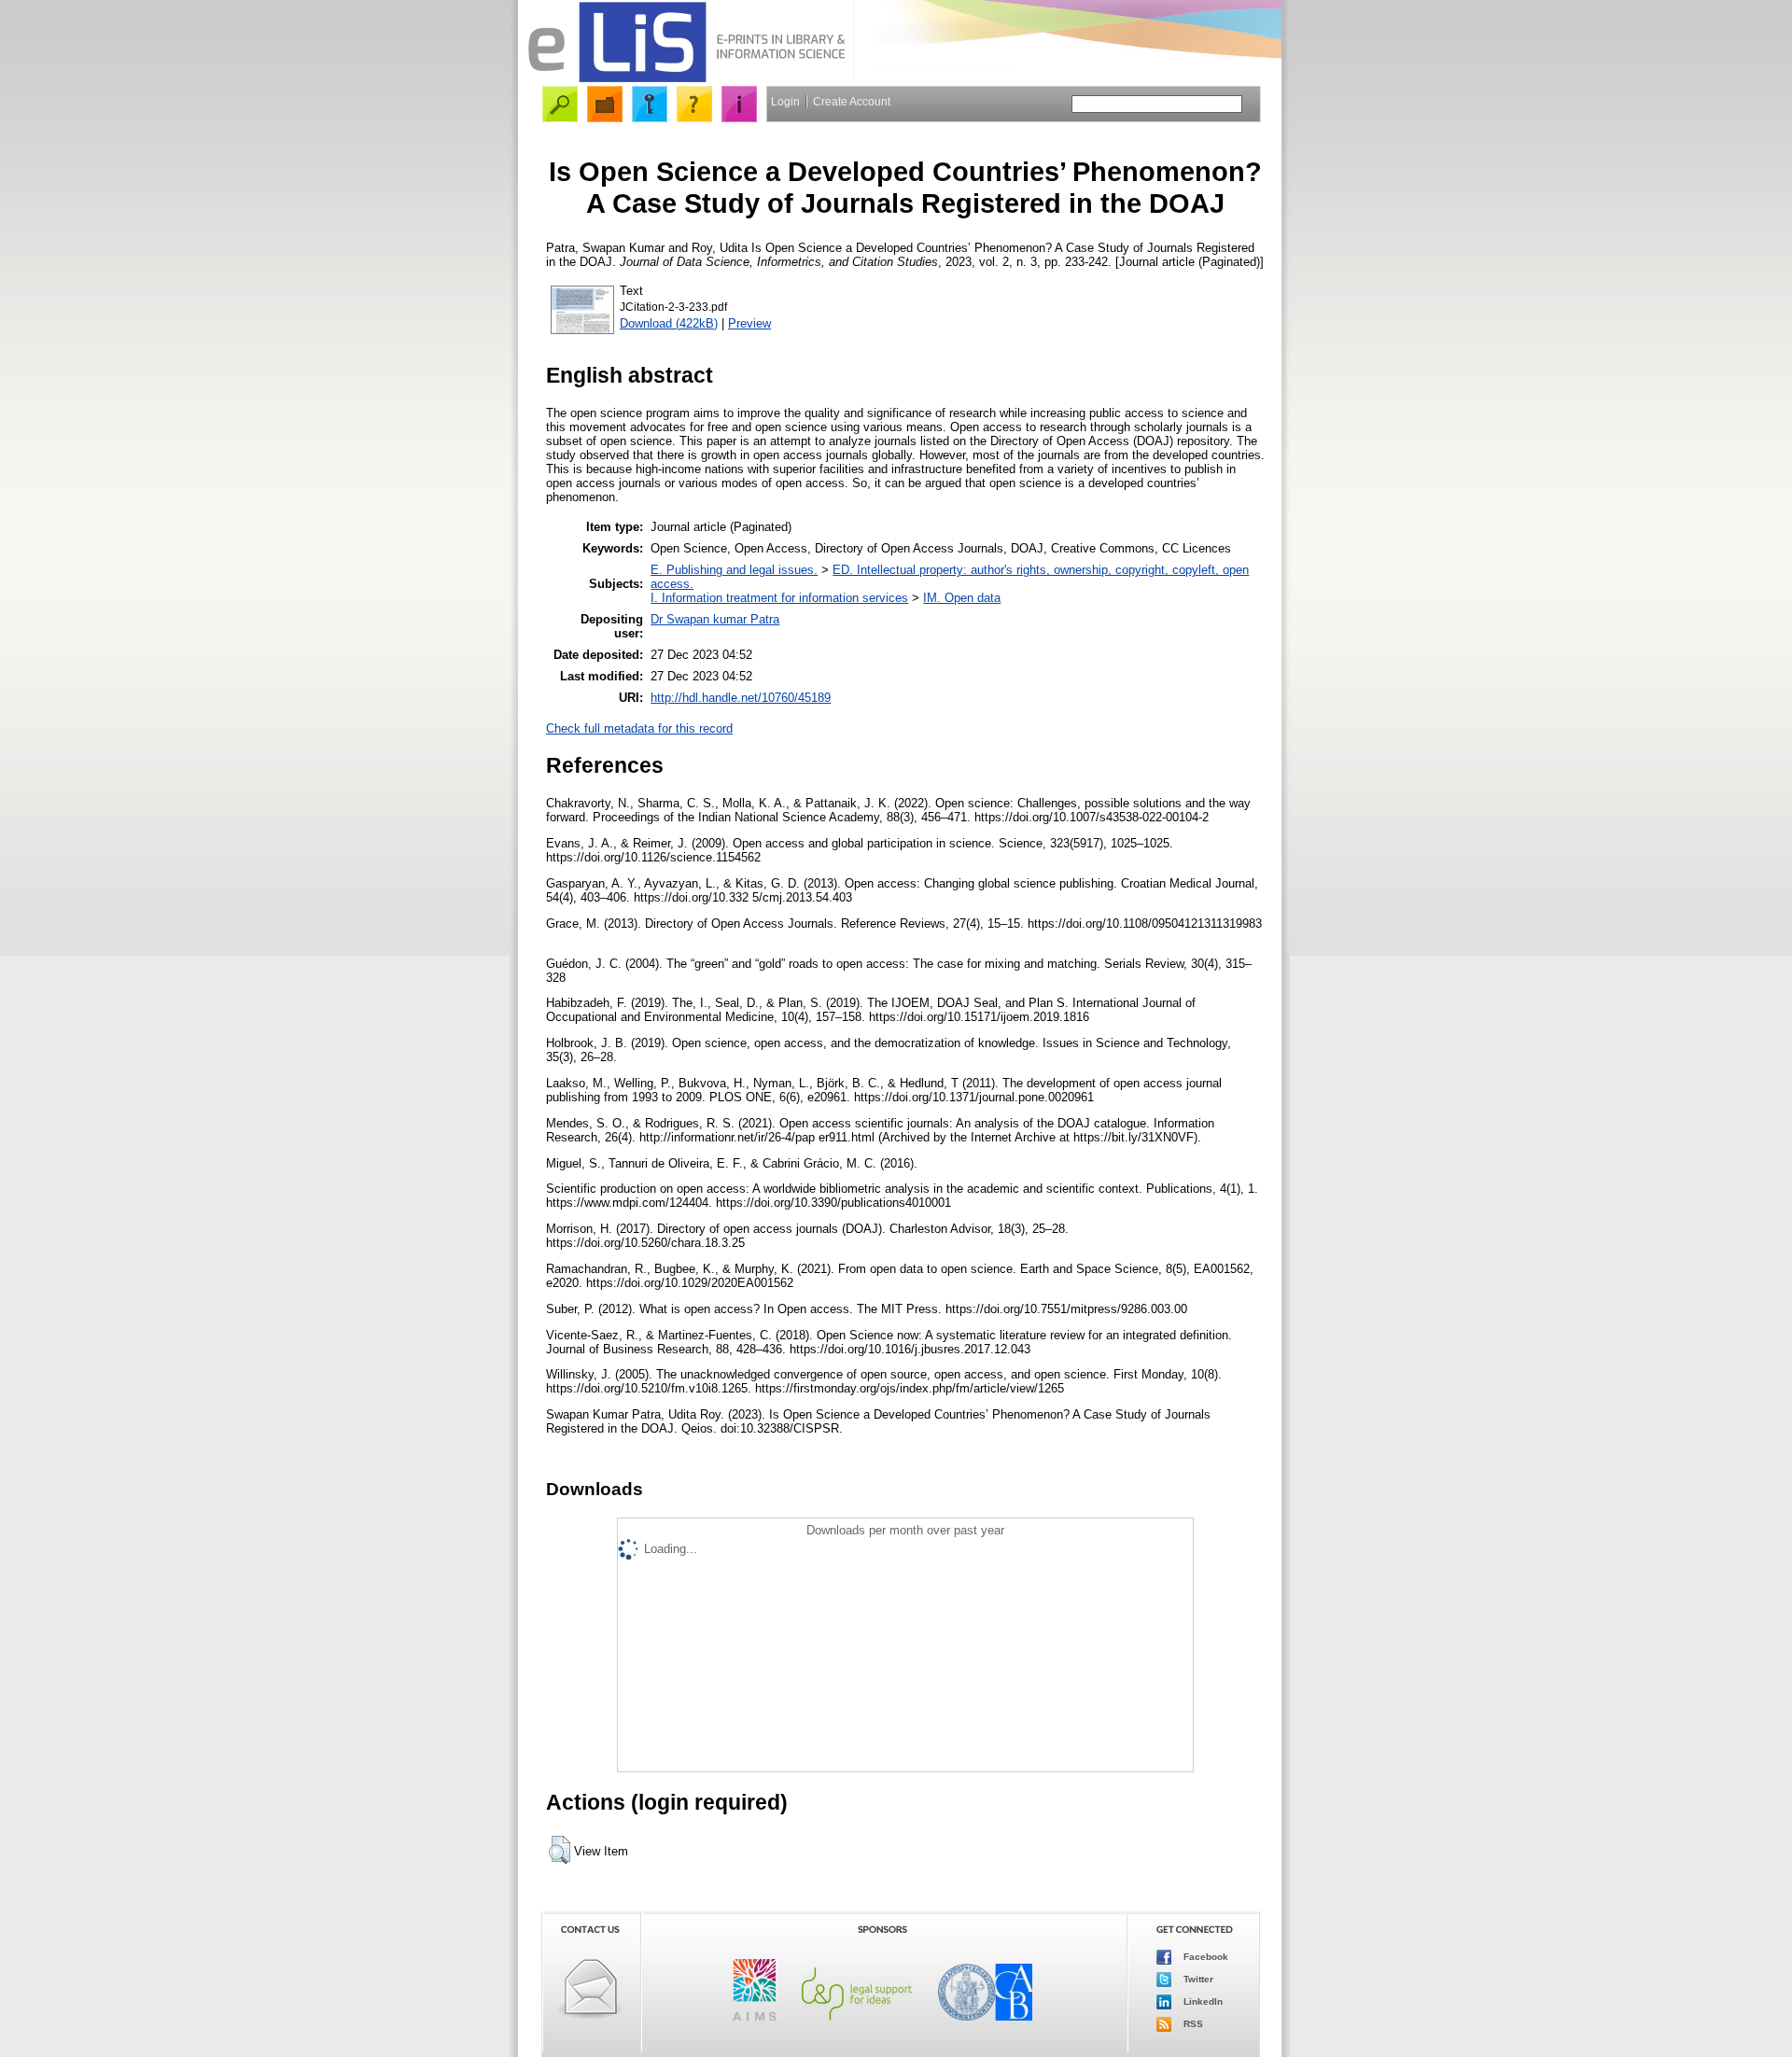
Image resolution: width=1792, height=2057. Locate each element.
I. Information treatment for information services (779, 598)
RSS (1192, 2024)
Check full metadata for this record (639, 728)
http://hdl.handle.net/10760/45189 (741, 698)
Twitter (1197, 1979)
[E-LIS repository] (686, 79)
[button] (560, 1850)
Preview (749, 323)
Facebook (1204, 1957)
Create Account (852, 102)
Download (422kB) (669, 323)
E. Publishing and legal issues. (734, 570)
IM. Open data (962, 598)
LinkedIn (1202, 2001)
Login (785, 102)
